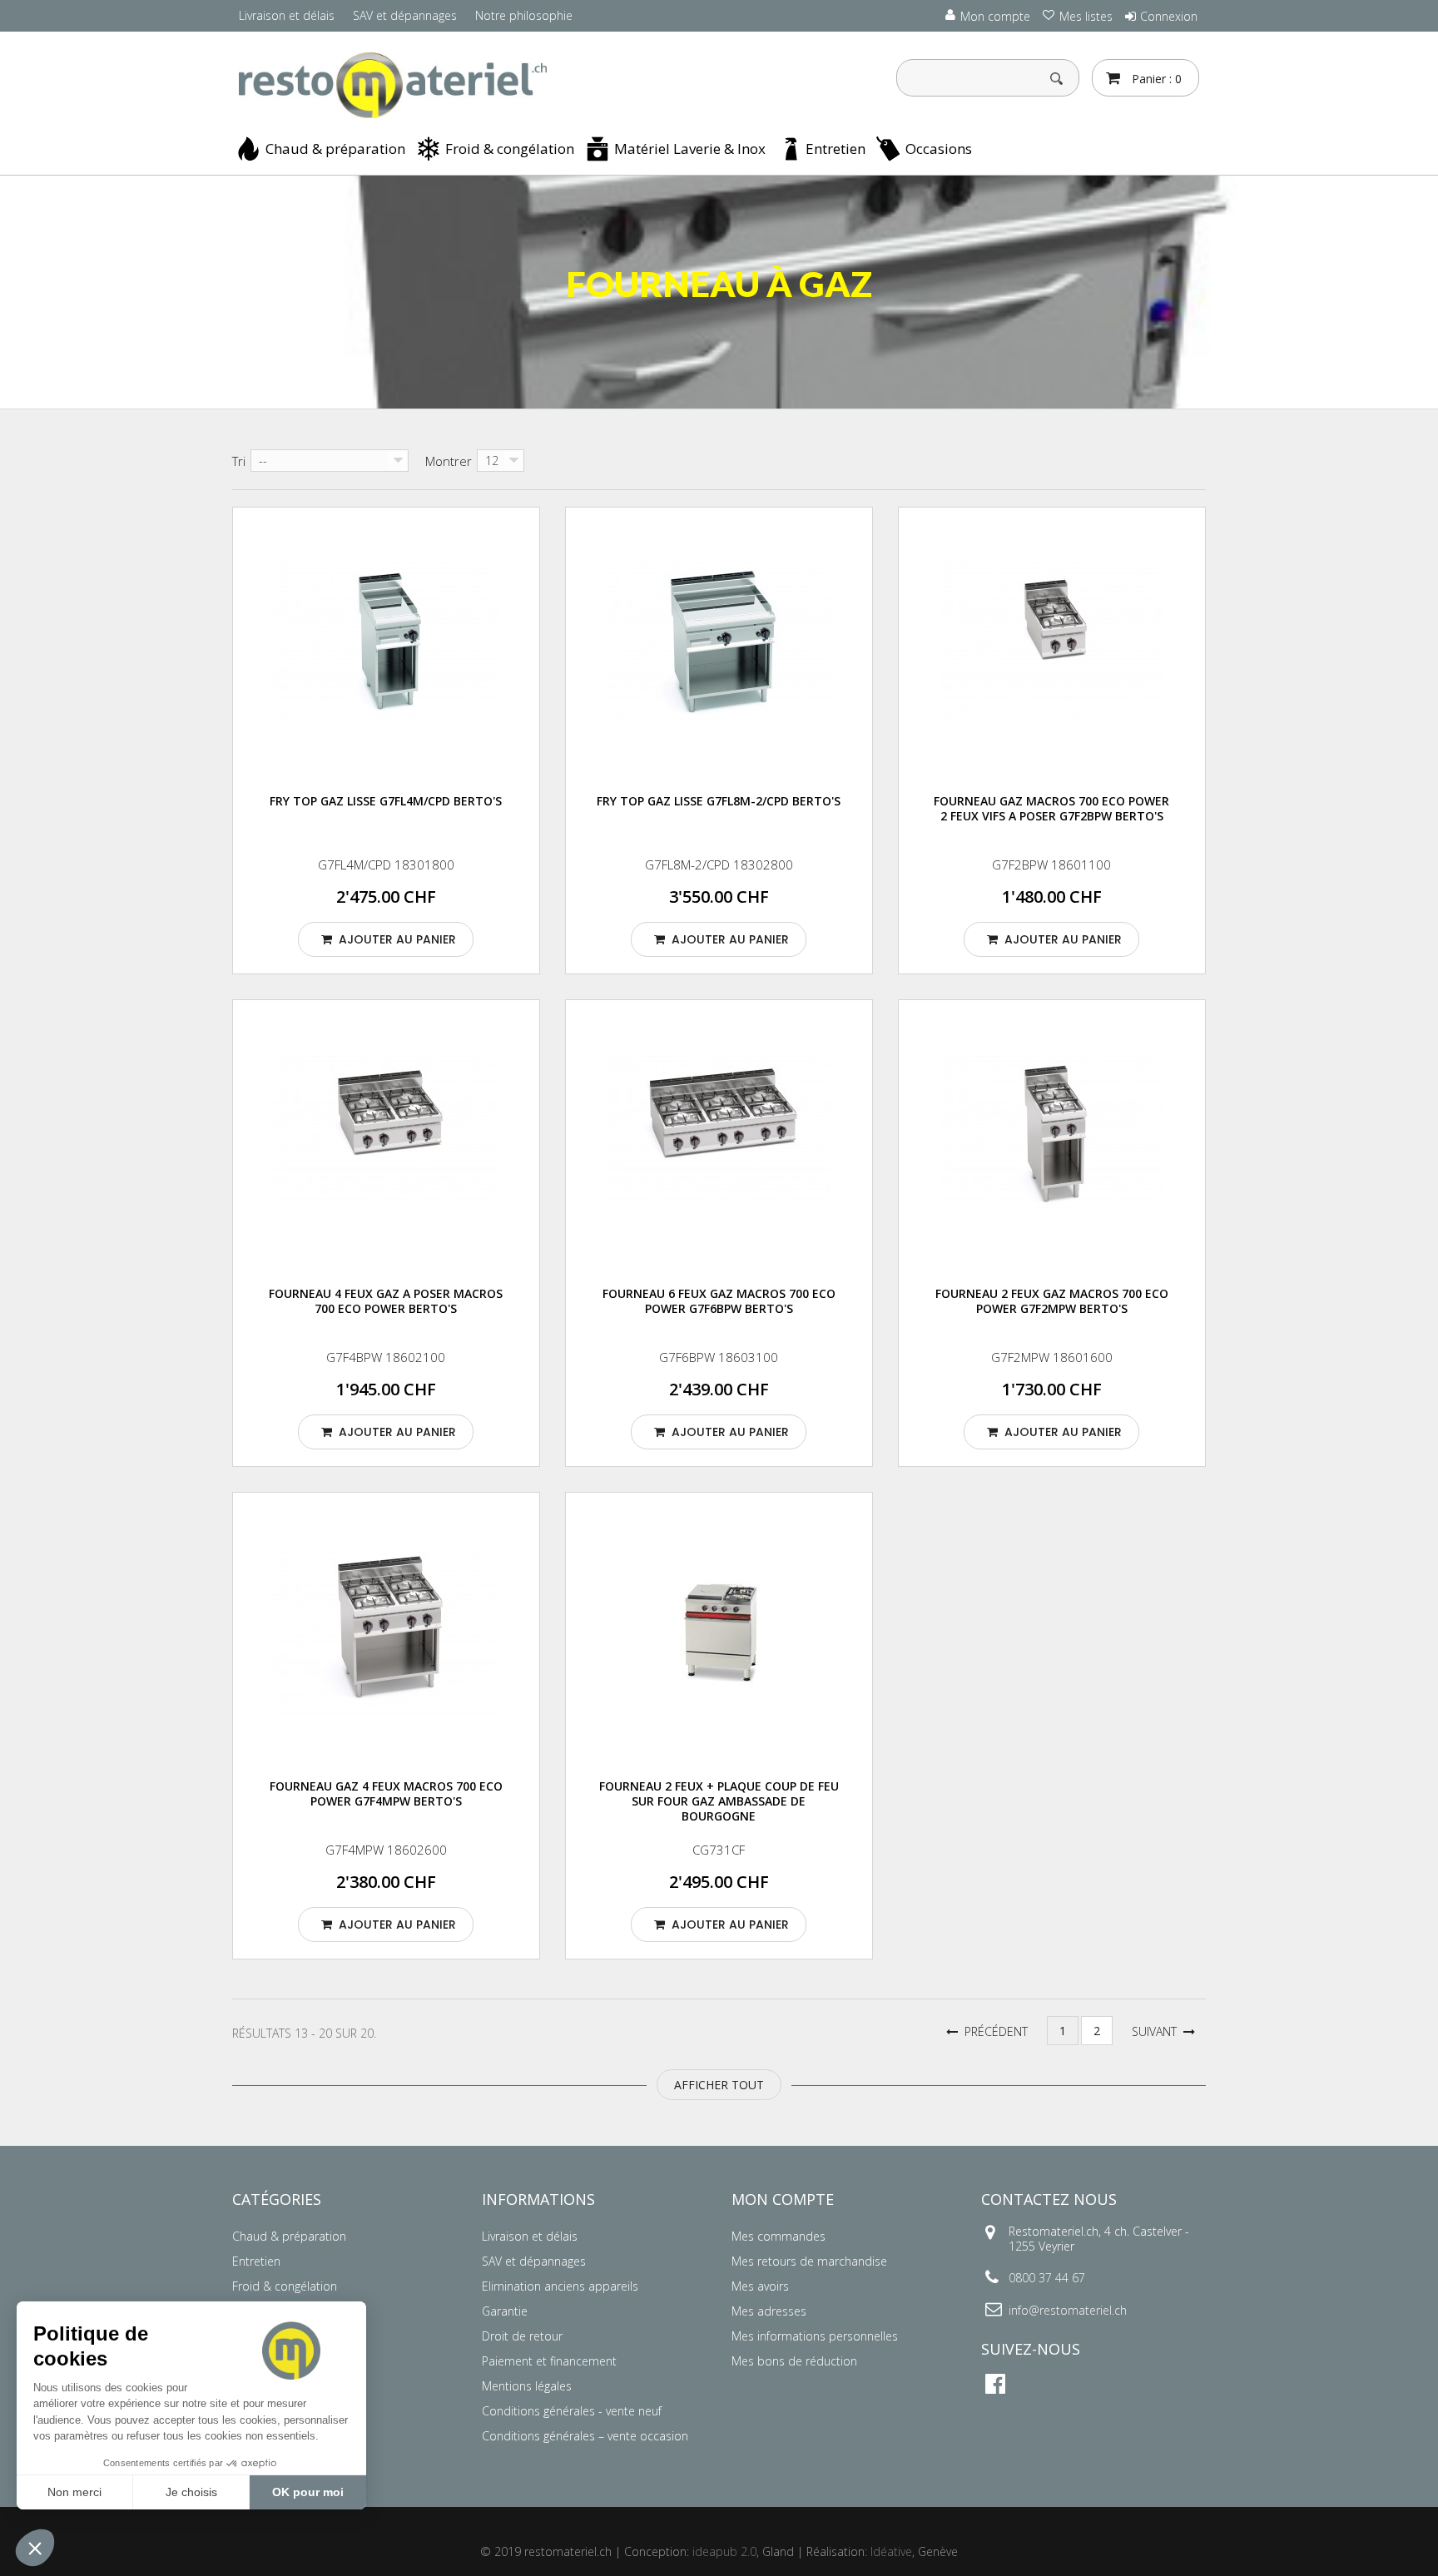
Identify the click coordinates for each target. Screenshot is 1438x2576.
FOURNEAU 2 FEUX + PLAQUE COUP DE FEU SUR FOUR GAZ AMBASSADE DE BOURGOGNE (719, 1801)
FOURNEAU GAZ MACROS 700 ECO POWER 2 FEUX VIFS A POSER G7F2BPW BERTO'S (1051, 808)
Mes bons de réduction (794, 2361)
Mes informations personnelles (815, 2336)
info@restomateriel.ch (1068, 2310)
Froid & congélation (510, 149)
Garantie (505, 2311)
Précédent (993, 2031)
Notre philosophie (524, 15)
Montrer (449, 461)
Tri (239, 461)
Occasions (939, 149)
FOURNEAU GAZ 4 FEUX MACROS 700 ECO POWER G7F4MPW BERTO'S (386, 1793)
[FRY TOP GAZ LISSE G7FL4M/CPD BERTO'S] (386, 647)
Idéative (891, 2551)
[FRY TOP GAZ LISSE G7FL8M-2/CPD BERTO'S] (719, 647)
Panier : (1155, 79)
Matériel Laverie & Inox (690, 149)
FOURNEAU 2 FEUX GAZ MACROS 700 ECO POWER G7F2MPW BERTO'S (1052, 1301)
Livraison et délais (287, 15)
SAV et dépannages (405, 15)
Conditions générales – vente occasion (585, 2436)
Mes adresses (769, 2311)
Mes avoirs (760, 2286)
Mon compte (783, 2199)
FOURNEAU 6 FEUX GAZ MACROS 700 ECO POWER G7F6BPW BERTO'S (719, 1301)
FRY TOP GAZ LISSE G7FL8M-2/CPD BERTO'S (719, 801)
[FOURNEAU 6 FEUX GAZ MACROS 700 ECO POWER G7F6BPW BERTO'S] (719, 1139)
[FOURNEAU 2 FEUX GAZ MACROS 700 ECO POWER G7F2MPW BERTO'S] (1052, 1139)
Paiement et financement (549, 2361)
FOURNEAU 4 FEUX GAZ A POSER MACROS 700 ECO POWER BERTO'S (386, 1301)
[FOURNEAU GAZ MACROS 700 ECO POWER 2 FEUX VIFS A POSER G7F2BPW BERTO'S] (1052, 647)
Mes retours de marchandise (809, 2261)
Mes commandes (779, 2236)
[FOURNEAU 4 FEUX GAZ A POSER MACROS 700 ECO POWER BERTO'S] (386, 1139)
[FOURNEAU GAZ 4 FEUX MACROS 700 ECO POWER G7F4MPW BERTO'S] (386, 1632)
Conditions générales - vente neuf (572, 2411)
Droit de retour (522, 2336)
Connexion (1169, 16)
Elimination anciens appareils (560, 2286)
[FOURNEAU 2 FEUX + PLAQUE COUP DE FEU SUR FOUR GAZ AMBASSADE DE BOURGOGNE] (719, 1632)
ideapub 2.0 (724, 2551)
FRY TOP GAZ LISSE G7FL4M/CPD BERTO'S (386, 801)
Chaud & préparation (335, 149)
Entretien (836, 149)
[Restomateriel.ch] (386, 86)
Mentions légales (527, 2386)
